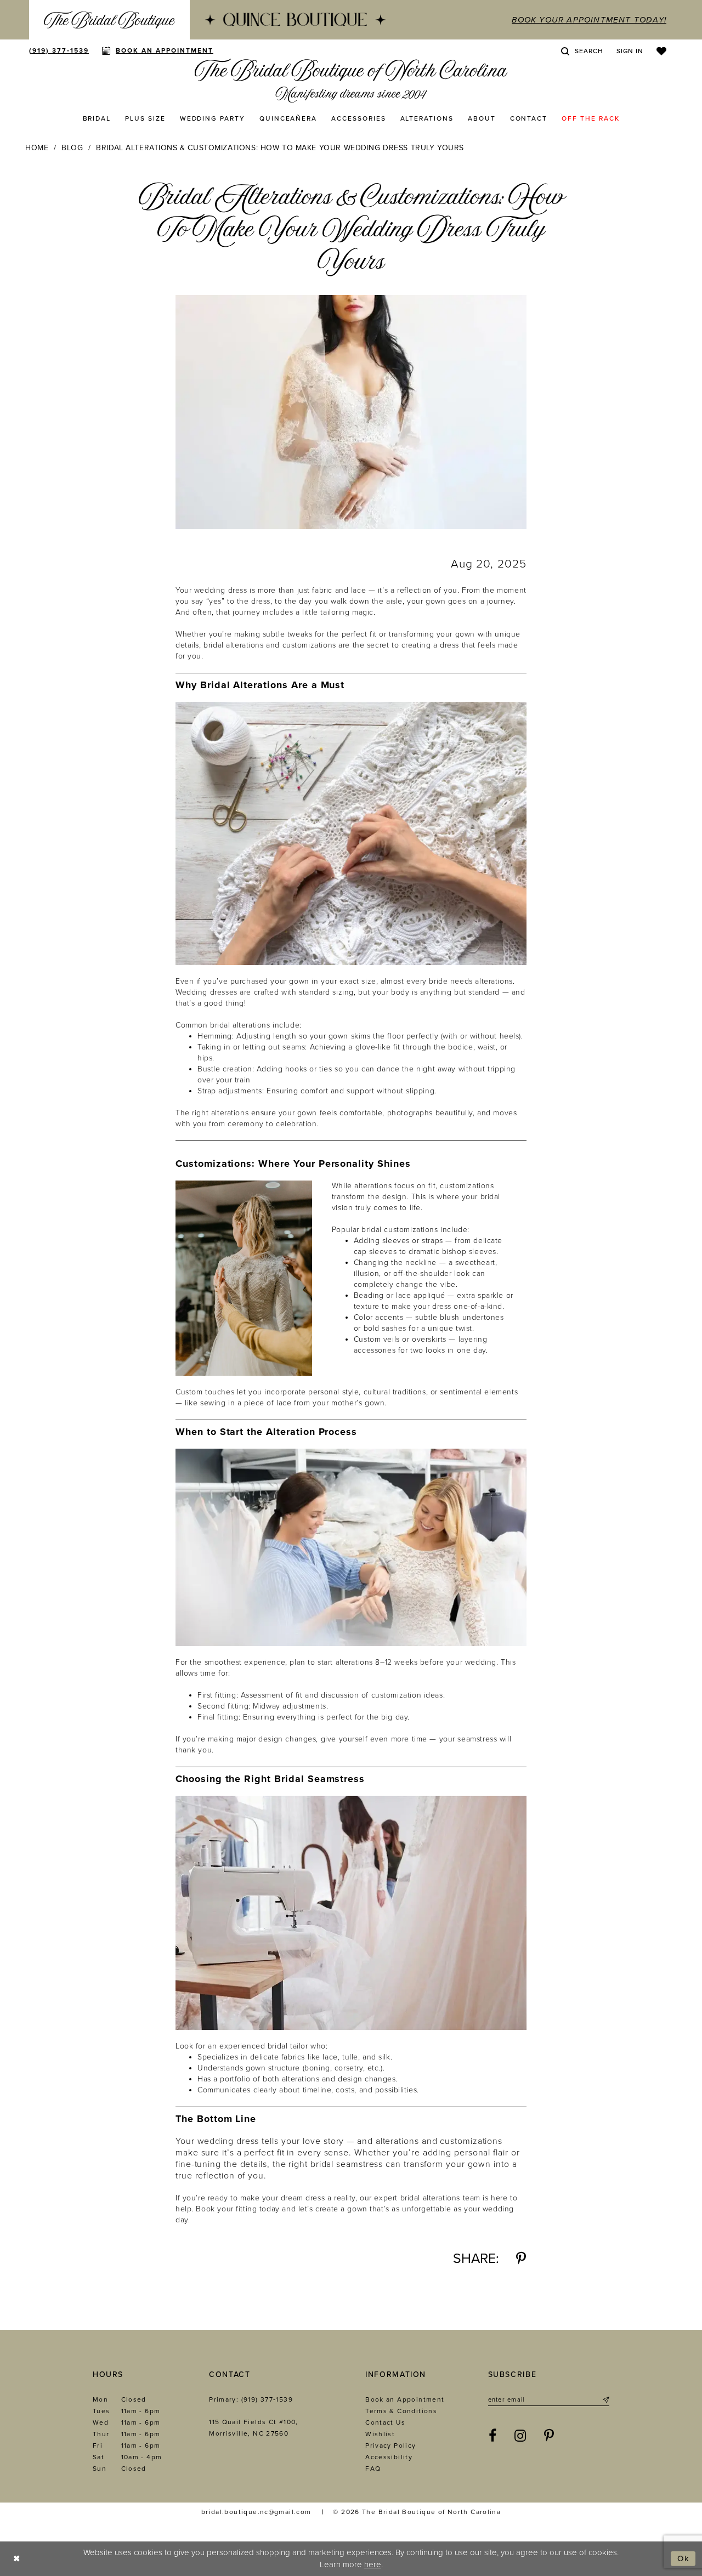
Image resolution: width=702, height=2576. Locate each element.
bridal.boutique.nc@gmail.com (256, 2512)
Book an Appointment (405, 2399)
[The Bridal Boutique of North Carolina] (351, 81)
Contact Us (385, 2422)
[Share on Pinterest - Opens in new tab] (521, 2259)
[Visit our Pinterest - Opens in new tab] (549, 2436)
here (373, 2564)
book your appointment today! (589, 20)
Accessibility (389, 2457)
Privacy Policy (390, 2446)
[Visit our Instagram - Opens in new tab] (520, 2436)
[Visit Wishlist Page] (661, 51)
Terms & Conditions (401, 2411)
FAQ (373, 2469)
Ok (684, 2558)
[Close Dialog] (17, 2559)
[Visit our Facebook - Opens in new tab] (493, 2436)
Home (37, 148)
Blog (72, 148)
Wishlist (380, 2434)
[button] (630, 51)
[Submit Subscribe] (605, 2400)
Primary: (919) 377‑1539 (251, 2399)
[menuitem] (109, 20)
